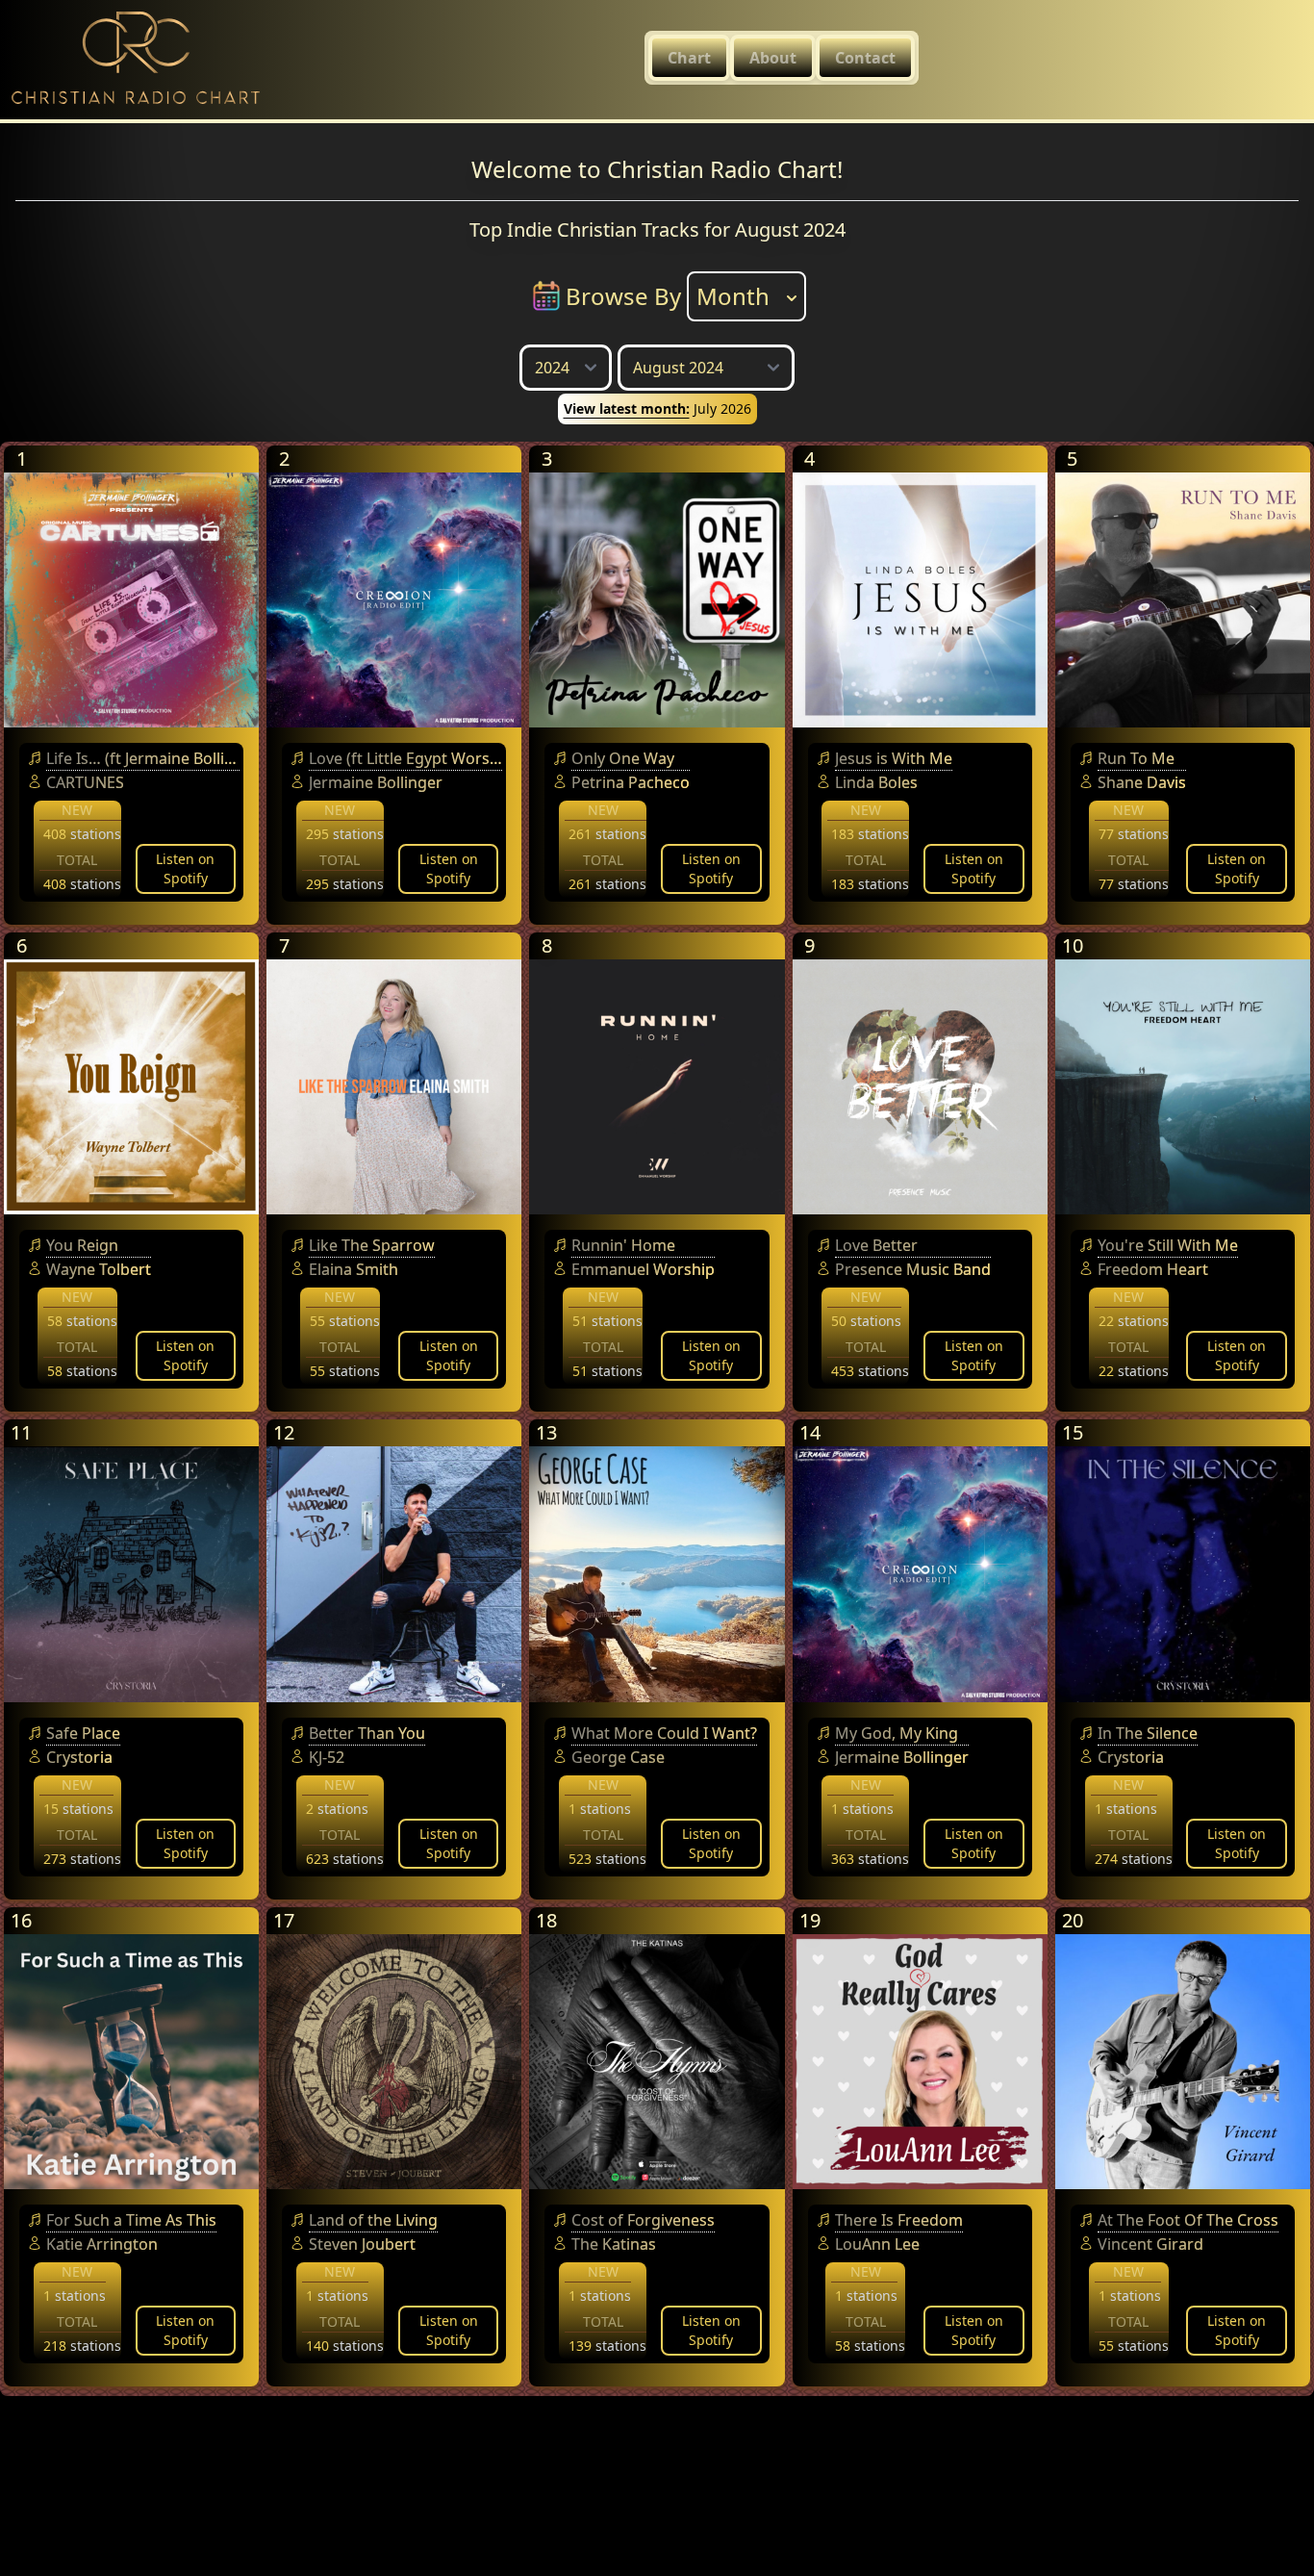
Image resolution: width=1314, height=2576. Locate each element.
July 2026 (657, 408)
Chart (689, 58)
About (773, 58)
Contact (865, 58)
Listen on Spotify (185, 868)
